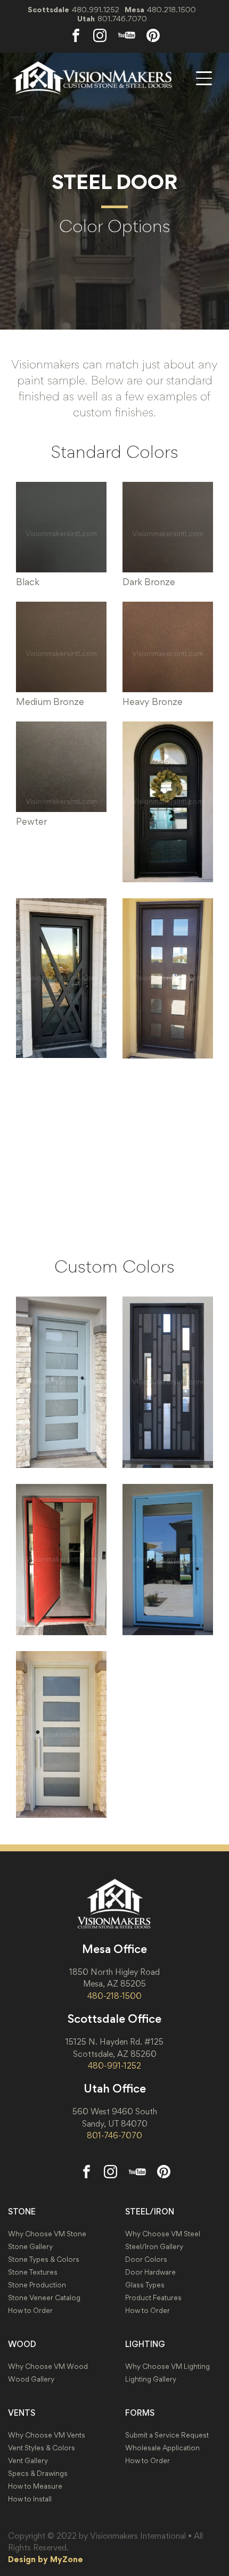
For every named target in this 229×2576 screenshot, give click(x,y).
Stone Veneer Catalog (44, 2298)
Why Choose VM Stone (47, 2234)
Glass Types (145, 2285)
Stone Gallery (30, 2247)
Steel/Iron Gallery (154, 2247)
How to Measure (35, 2486)
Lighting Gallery (151, 2379)
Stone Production (37, 2285)
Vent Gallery (28, 2461)
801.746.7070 (122, 18)
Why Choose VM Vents (47, 2435)
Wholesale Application (162, 2448)
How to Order (30, 2311)
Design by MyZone (46, 2559)
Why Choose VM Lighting (167, 2366)
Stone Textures (33, 2272)
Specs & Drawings (38, 2474)
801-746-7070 (114, 2135)
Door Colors (146, 2259)
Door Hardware (150, 2272)
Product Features (153, 2298)
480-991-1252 (114, 2065)
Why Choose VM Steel (163, 2234)
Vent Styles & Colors (42, 2448)
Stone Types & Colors (44, 2259)
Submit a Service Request (167, 2435)
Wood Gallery (31, 2379)
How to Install (30, 2499)
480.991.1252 (96, 9)
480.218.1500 (171, 9)
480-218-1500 (114, 1996)
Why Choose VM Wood (48, 2366)
